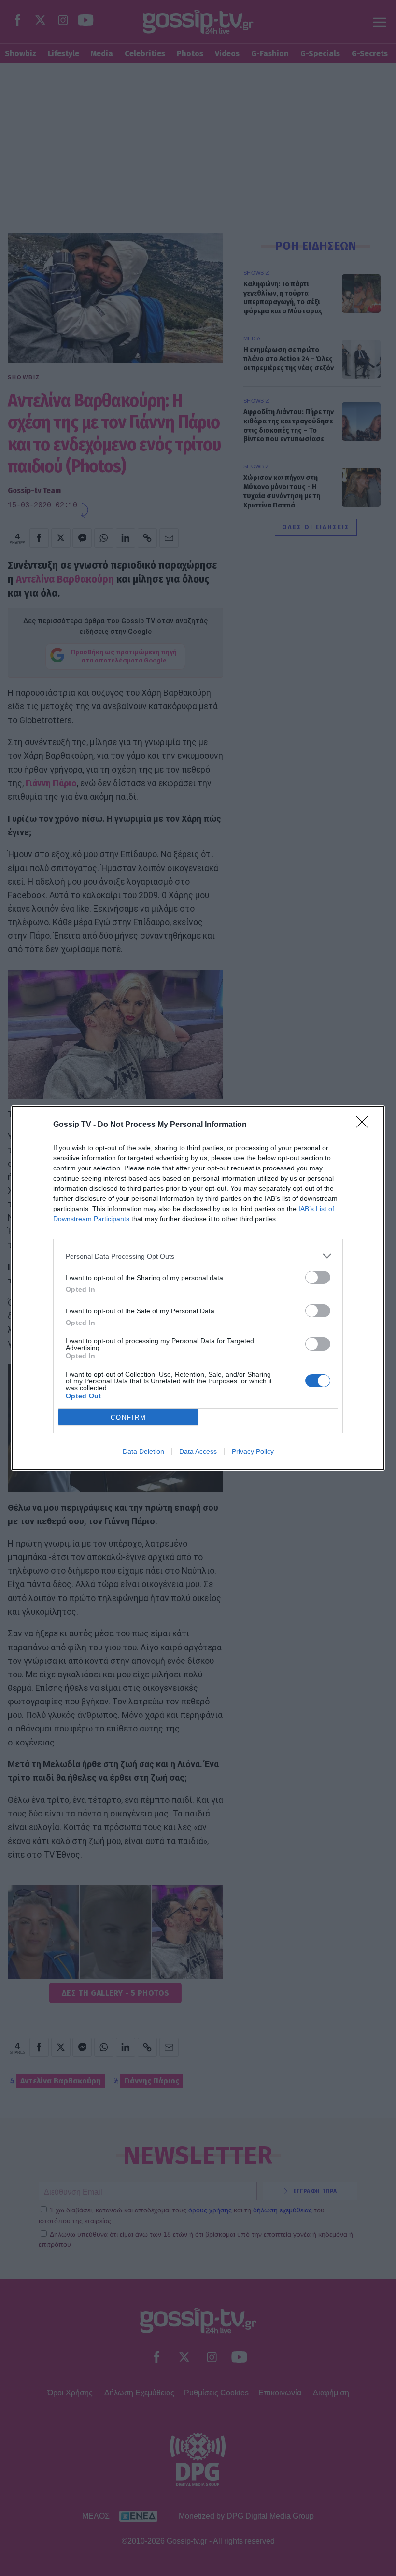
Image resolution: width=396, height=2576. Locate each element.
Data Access (198, 1451)
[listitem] (198, 1256)
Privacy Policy (253, 1451)
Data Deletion (143, 1451)
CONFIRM (128, 1417)
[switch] (318, 1277)
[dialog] (198, 1288)
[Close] (365, 1125)
